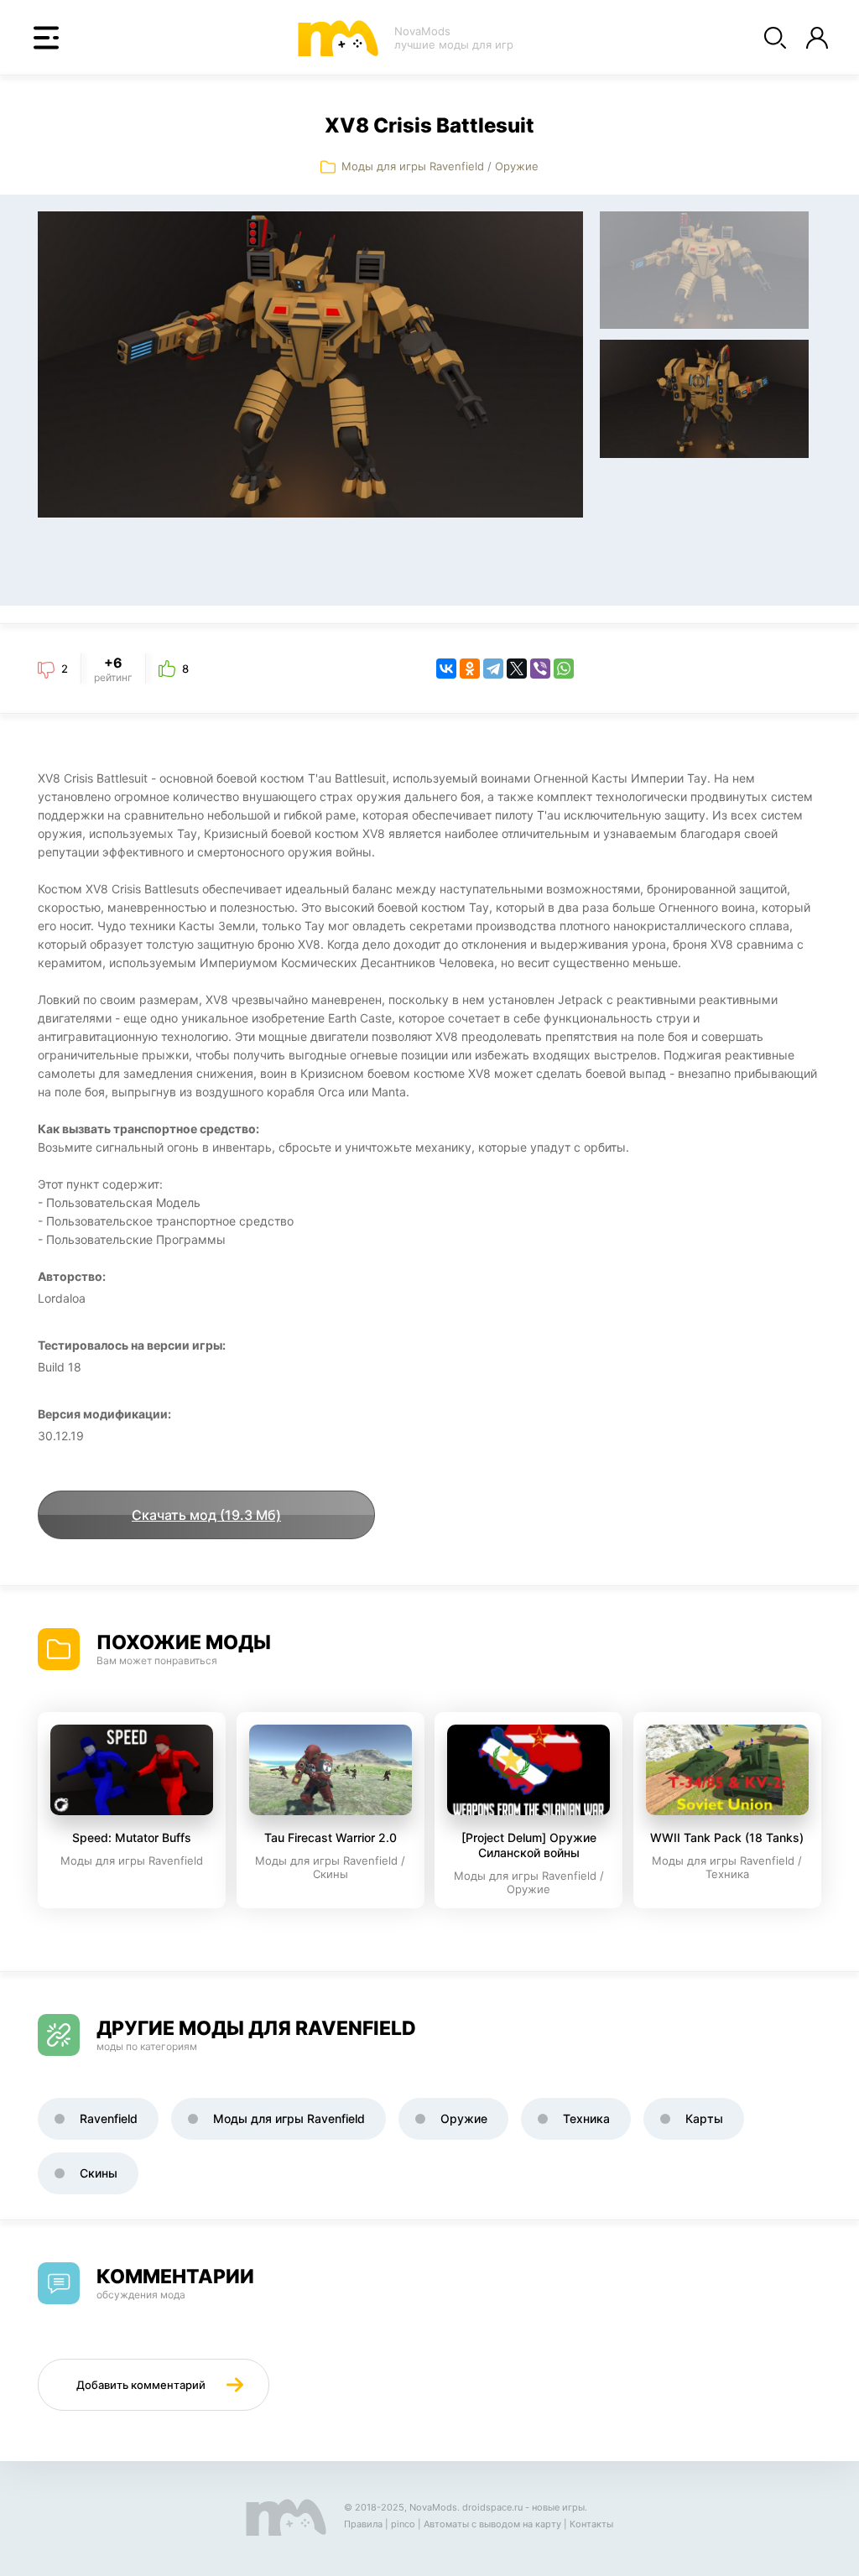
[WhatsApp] (564, 669)
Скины (99, 2173)
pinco (403, 2524)
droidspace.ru (492, 2507)
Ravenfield (109, 2118)
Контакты (591, 2524)
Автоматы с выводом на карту (492, 2524)
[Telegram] (493, 669)
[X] (517, 669)
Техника (586, 2118)
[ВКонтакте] (446, 669)
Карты (704, 2118)
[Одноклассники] (470, 669)
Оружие (517, 166)
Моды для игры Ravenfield (413, 166)
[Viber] (540, 669)
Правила (363, 2524)
